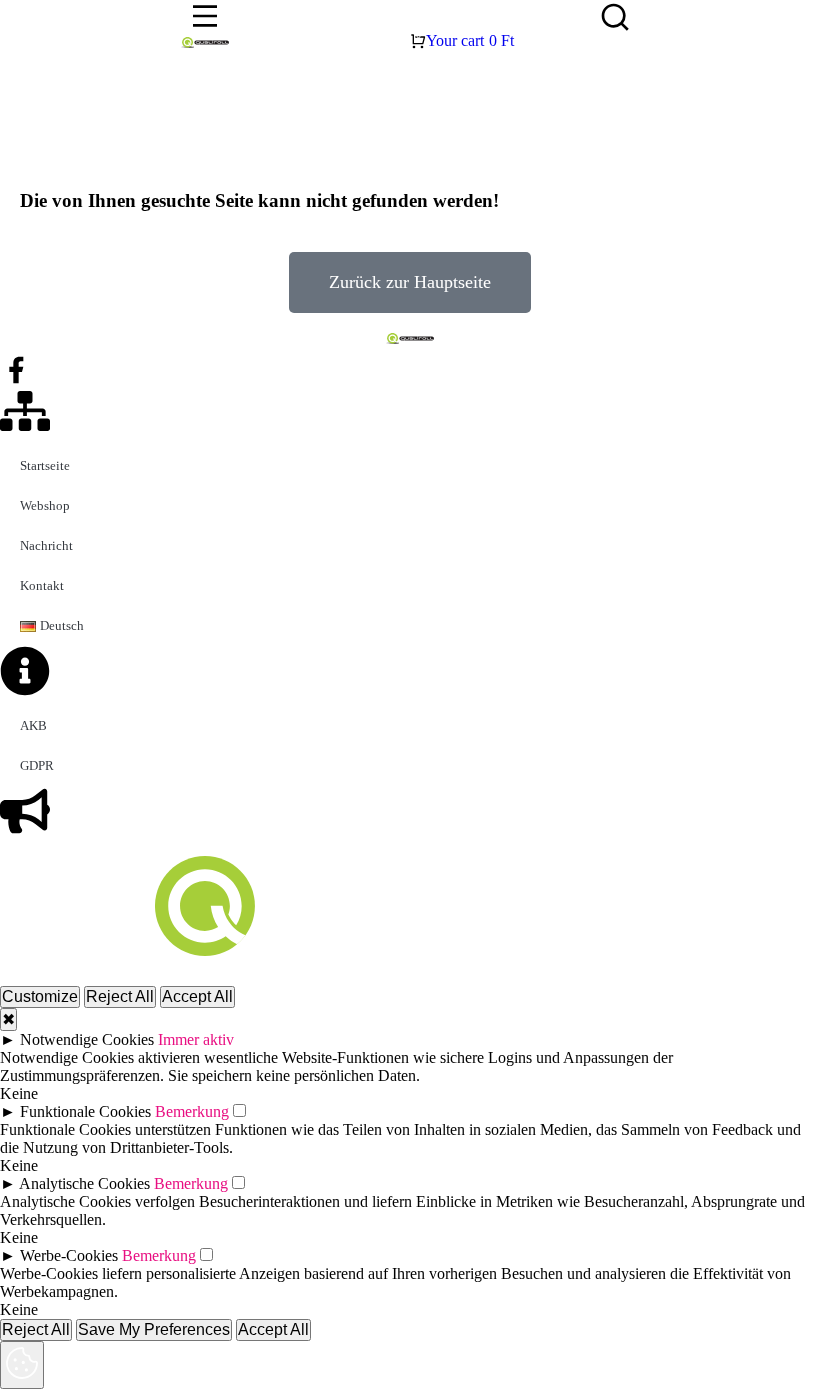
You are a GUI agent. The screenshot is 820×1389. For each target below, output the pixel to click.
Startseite (45, 465)
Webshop (45, 505)
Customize (40, 996)
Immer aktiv (196, 1039)
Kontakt (42, 585)
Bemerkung (192, 1111)
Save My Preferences (154, 1329)
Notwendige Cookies (87, 1039)
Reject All (120, 996)
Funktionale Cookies (85, 1111)
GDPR (37, 765)
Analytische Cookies (84, 1183)
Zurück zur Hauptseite (410, 282)
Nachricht (46, 545)
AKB (33, 725)
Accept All (197, 996)
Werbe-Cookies (69, 1255)
